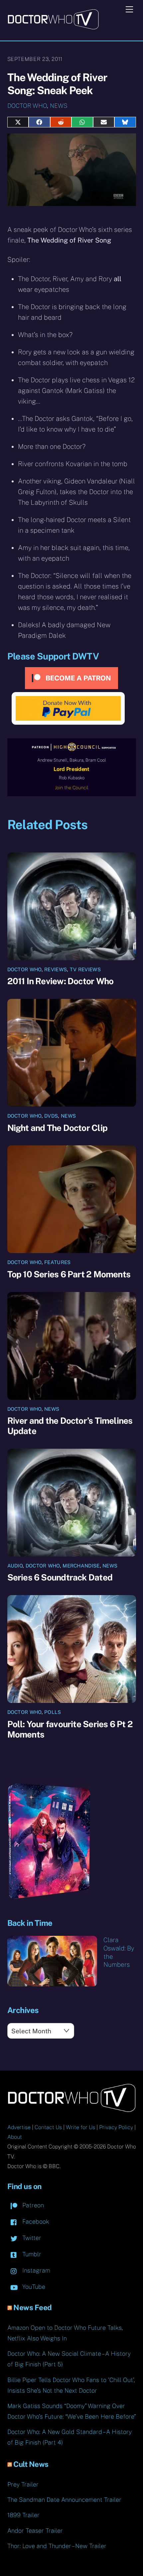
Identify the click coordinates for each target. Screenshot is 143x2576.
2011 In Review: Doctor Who (61, 981)
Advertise (19, 2127)
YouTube (33, 2287)
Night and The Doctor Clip (58, 1128)
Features (57, 1262)
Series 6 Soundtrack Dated (60, 1577)
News (59, 106)
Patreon (32, 2205)
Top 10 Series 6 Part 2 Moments (69, 1274)
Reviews (56, 969)
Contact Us (48, 2127)
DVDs (51, 1116)
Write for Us (80, 2127)
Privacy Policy (116, 2127)
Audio (15, 1566)
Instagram (35, 2270)
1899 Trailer (23, 2515)
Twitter (31, 2238)
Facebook (35, 2221)
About (15, 2137)
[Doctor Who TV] (53, 27)
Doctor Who (27, 106)
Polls (53, 1712)
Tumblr (31, 2254)
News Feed (33, 2307)
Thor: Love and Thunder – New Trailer (57, 2546)
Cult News (31, 2464)
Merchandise (81, 1566)
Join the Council (72, 788)
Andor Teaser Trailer (35, 2531)
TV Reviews (85, 969)
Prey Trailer (23, 2484)
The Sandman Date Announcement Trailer (64, 2500)
